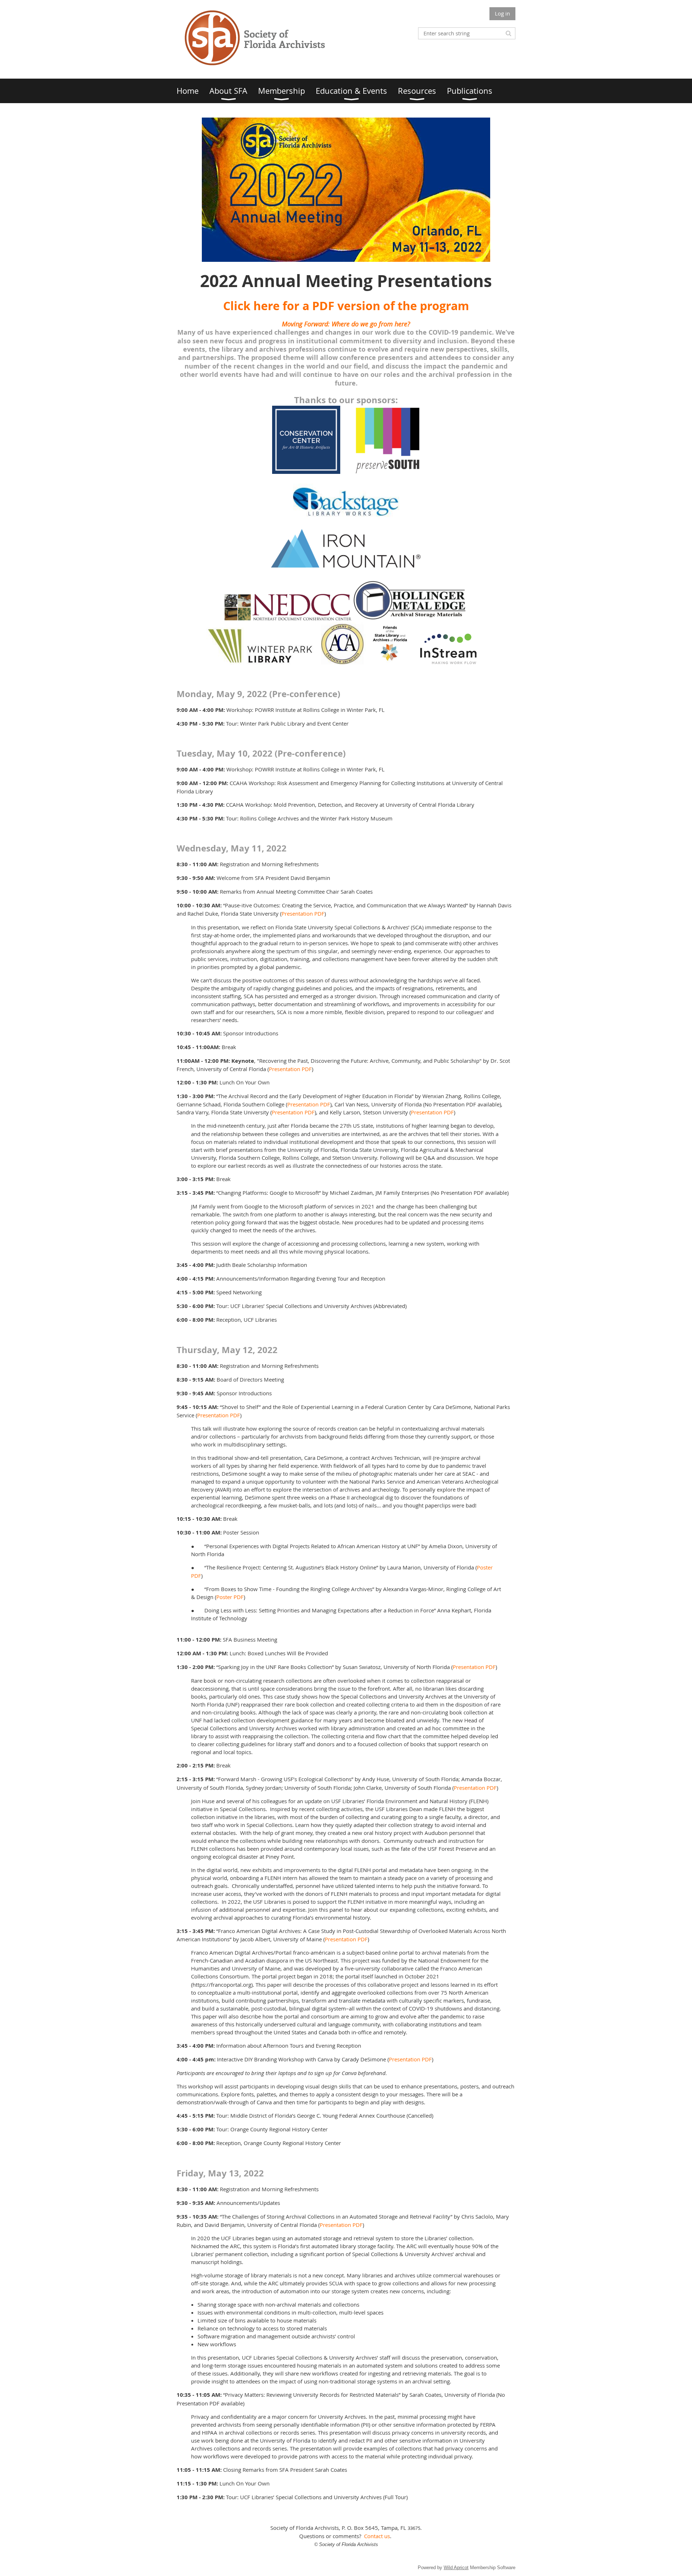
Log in (502, 13)
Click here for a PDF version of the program (346, 306)
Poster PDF (230, 1597)
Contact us (377, 2536)
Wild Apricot (456, 2568)
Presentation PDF (303, 913)
